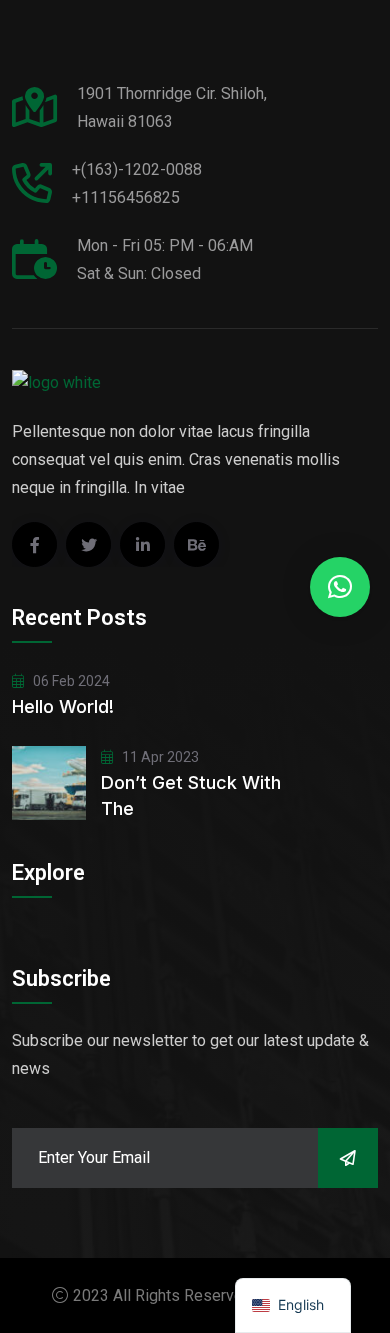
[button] (340, 587)
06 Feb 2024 (70, 681)
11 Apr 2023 (159, 757)
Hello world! (63, 706)
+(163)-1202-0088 (137, 169)
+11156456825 (126, 197)
